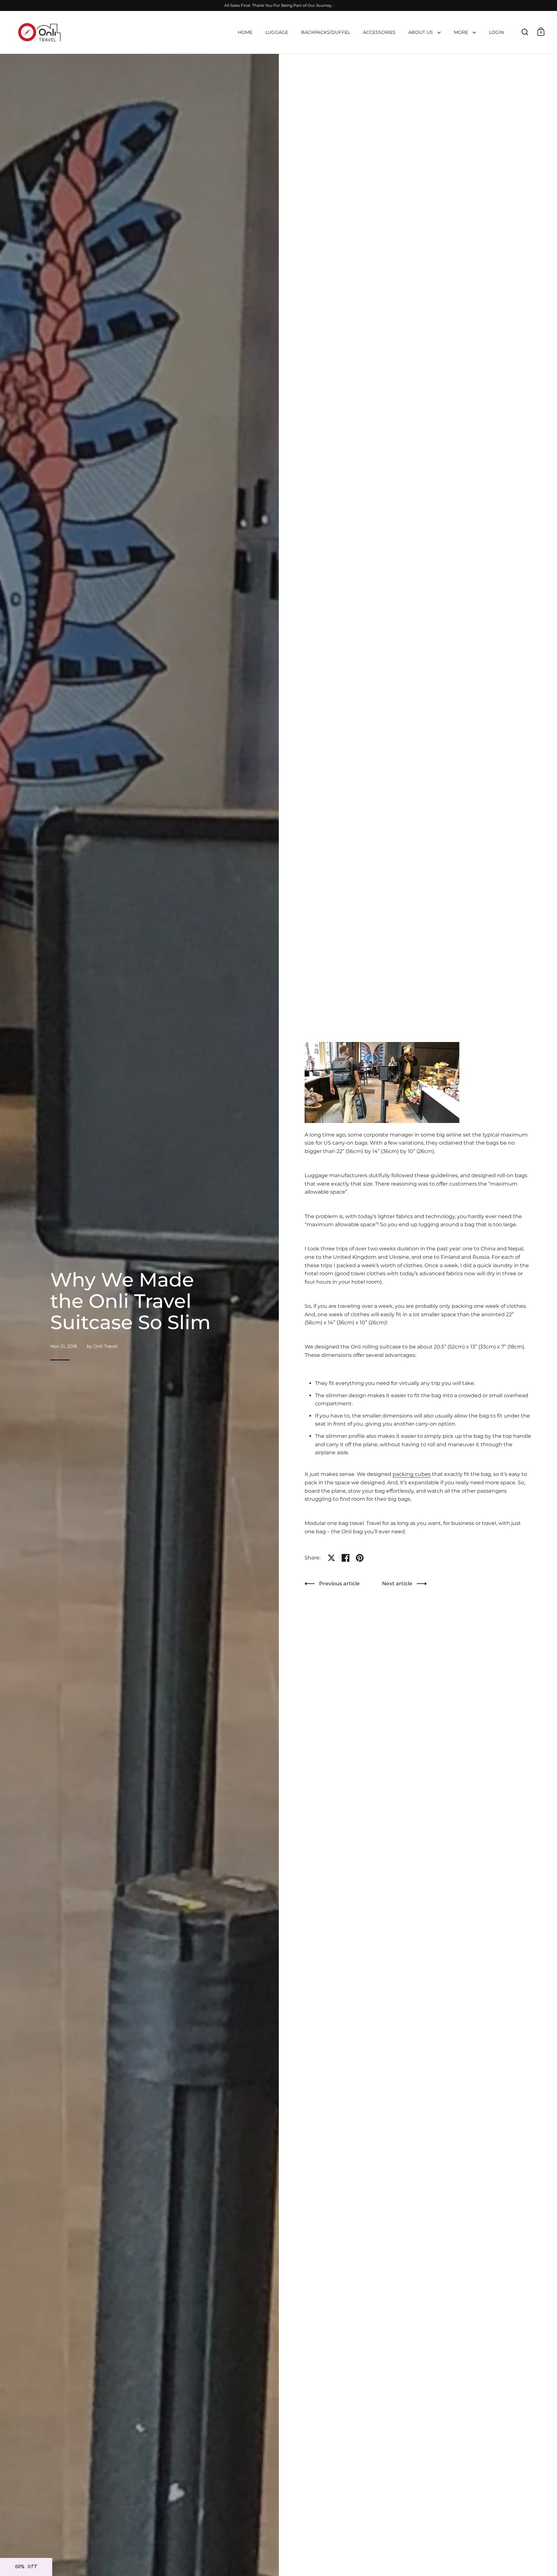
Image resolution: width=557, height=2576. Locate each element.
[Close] (337, 1255)
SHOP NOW (278, 1308)
